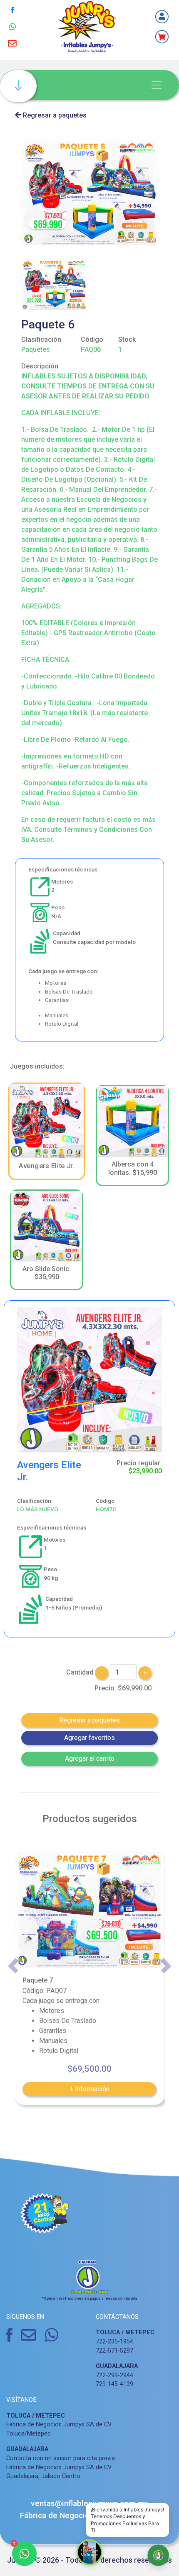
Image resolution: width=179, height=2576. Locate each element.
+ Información (89, 2089)
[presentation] (13, 1966)
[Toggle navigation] (157, 85)
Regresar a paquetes (54, 115)
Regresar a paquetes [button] (89, 1720)
